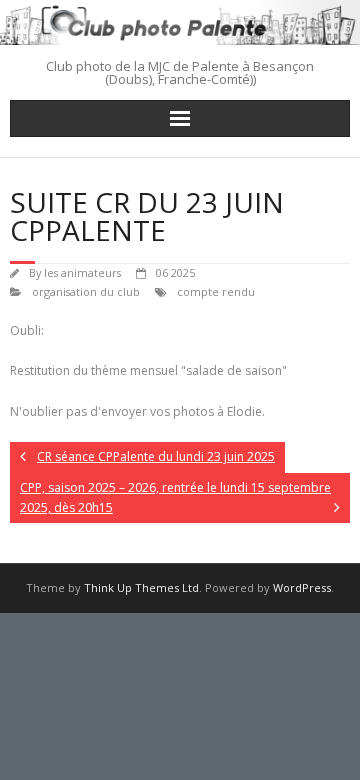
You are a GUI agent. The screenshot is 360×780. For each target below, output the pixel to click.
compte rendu (216, 291)
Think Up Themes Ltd (141, 587)
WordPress (302, 587)
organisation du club (86, 291)
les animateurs (82, 272)
